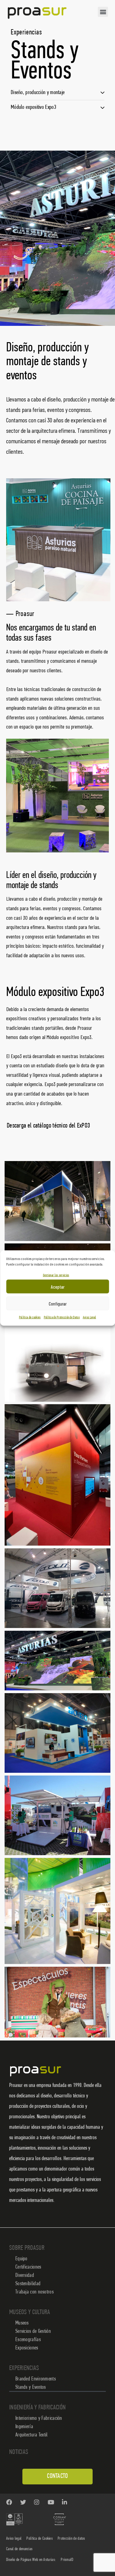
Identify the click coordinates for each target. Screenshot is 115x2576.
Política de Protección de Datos (62, 1318)
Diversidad (25, 2276)
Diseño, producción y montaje (38, 93)
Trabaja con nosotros (34, 2292)
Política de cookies (30, 1318)
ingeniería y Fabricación (37, 2408)
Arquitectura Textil (32, 2435)
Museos (22, 2323)
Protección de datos (71, 2539)
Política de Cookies (40, 2539)
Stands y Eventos (31, 2388)
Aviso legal (14, 2539)
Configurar (58, 1303)
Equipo (21, 2259)
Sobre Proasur (27, 2248)
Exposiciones (27, 2348)
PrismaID (67, 2560)
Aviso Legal (89, 1318)
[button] (103, 12)
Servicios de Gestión (33, 2332)
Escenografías (28, 2340)
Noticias (19, 2452)
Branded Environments (36, 2379)
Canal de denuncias (19, 2549)
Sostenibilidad (28, 2284)
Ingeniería (24, 2427)
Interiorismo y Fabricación (39, 2419)
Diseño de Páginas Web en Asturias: (31, 2560)
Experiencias (24, 2368)
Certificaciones (28, 2267)
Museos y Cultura (30, 2312)
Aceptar (58, 1286)
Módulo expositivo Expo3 (33, 107)
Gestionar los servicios (56, 1275)
